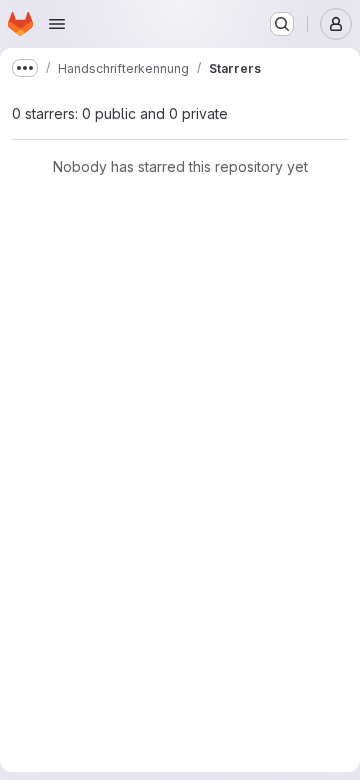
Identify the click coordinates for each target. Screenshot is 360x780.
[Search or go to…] (282, 24)
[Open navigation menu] (57, 24)
